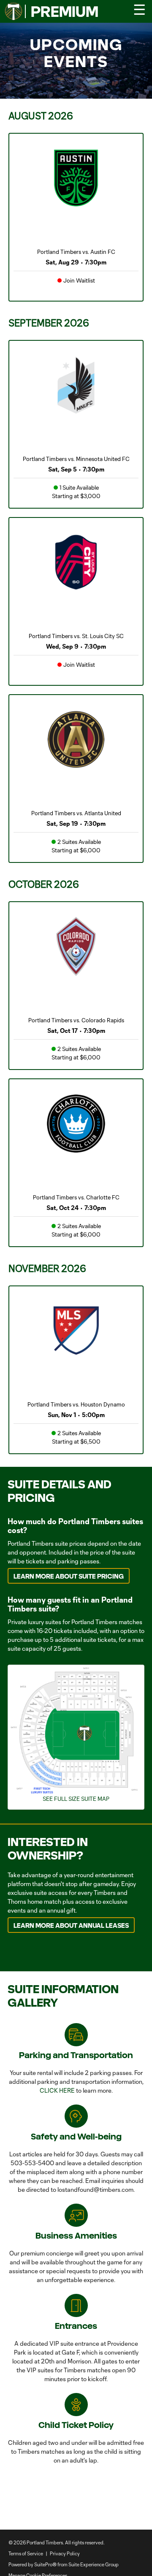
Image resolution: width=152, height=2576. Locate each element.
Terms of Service (26, 2553)
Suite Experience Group (94, 2564)
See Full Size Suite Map (76, 1799)
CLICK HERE (57, 2090)
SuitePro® (45, 2564)
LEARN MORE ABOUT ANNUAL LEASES (71, 1925)
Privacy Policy (65, 2553)
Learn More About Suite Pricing (69, 1576)
